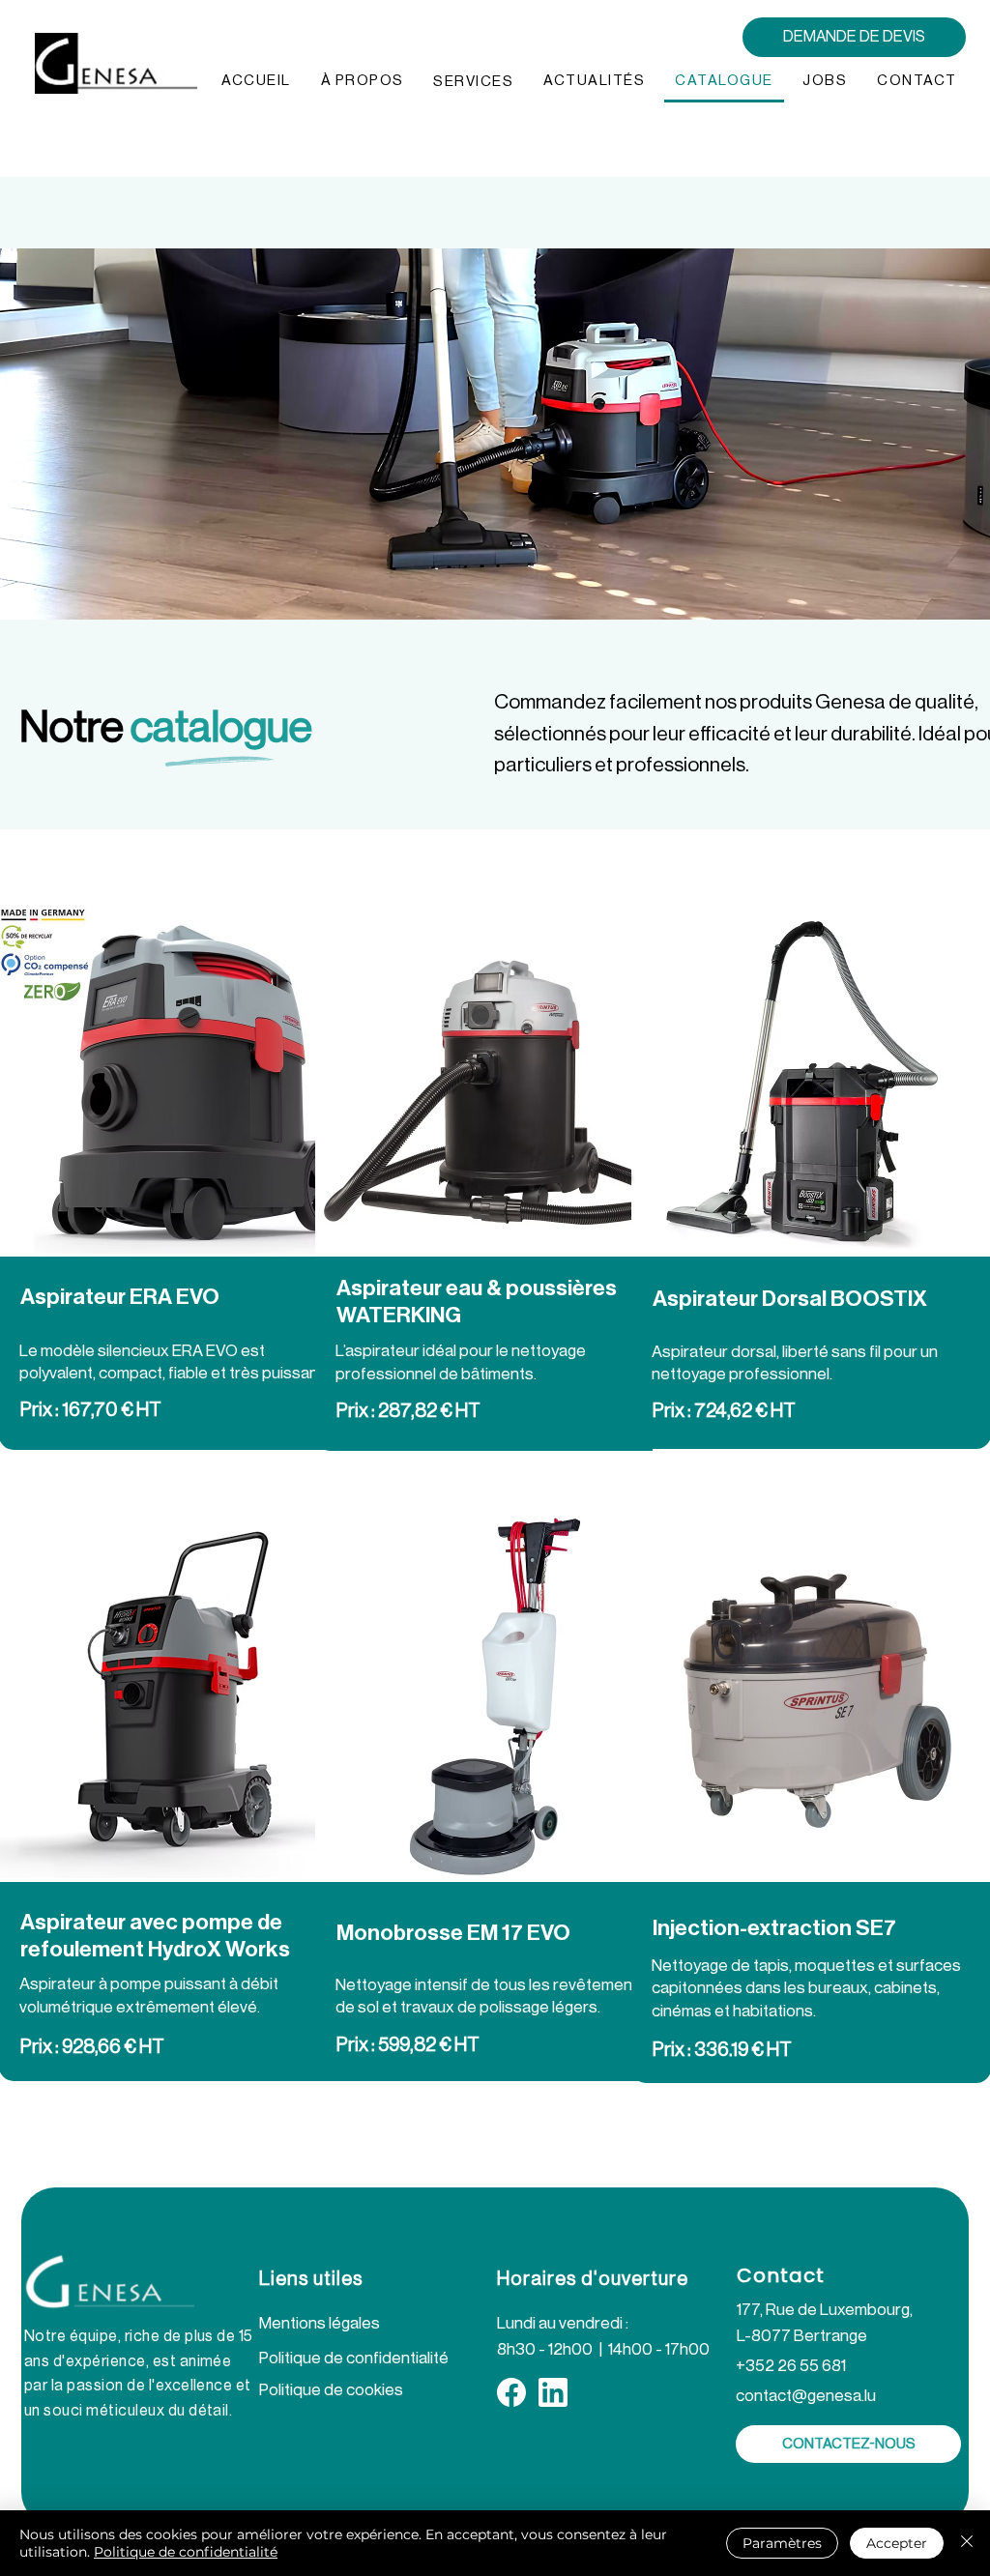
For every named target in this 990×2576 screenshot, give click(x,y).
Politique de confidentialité (186, 2552)
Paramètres (782, 2543)
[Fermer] (967, 2543)
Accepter (897, 2543)
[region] (495, 1183)
